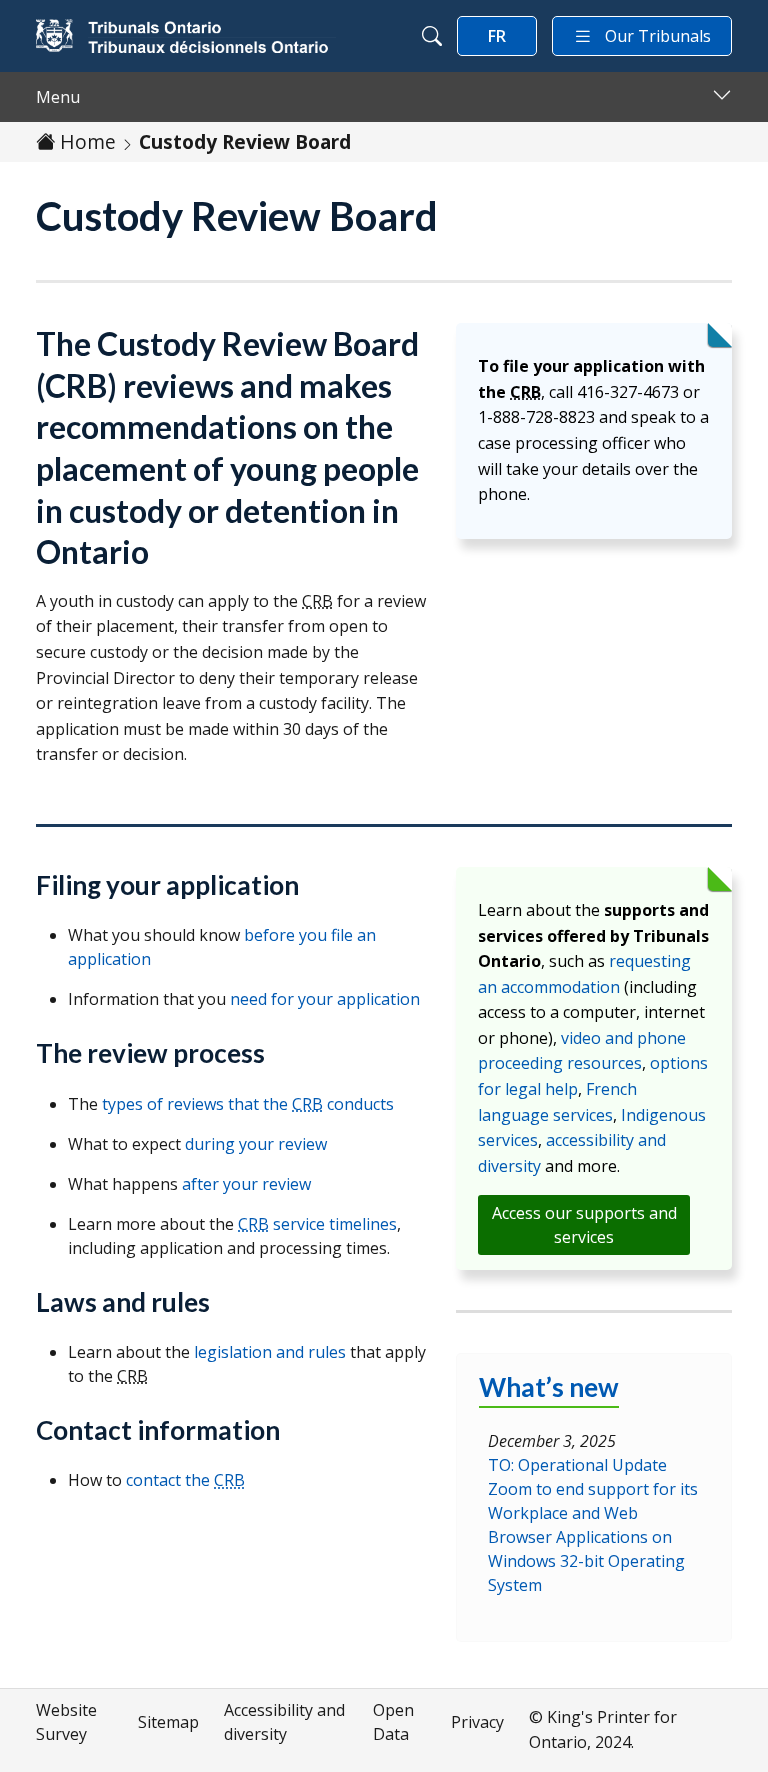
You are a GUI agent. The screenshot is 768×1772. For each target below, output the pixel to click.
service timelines (317, 1224)
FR (497, 36)
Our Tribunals (658, 36)
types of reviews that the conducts (248, 1104)
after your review (246, 1184)
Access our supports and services (584, 1225)
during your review (256, 1144)
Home (88, 141)
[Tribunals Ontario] (186, 36)
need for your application (325, 999)
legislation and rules (270, 1352)
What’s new (549, 1387)
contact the (185, 1480)
